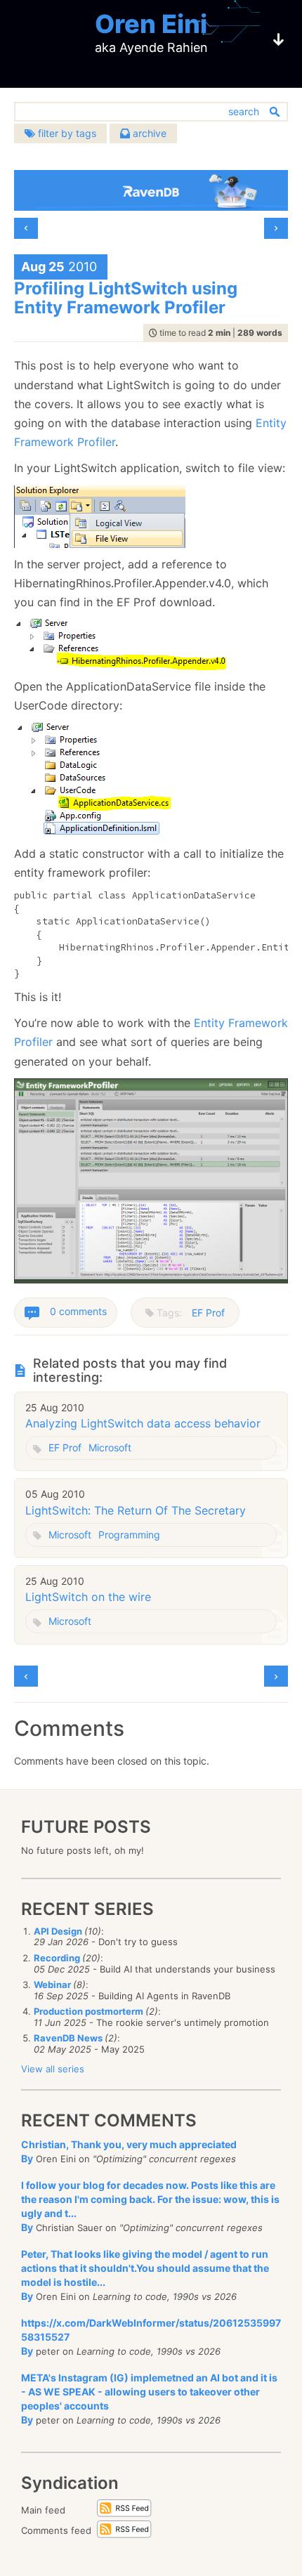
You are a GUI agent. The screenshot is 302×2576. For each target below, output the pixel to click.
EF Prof (208, 1313)
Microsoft (110, 1447)
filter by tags (66, 133)
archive (148, 133)
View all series (53, 2069)
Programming (129, 1535)
